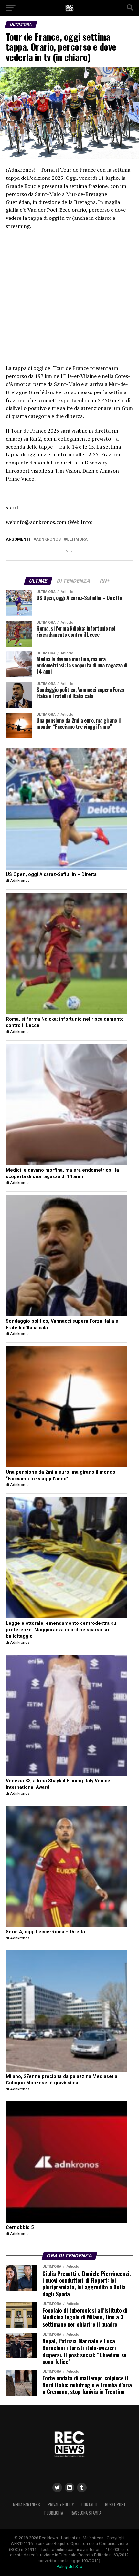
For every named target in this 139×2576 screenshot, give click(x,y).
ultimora (77, 540)
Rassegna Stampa (86, 2513)
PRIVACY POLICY (61, 2505)
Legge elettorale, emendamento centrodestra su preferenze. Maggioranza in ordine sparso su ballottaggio (61, 1630)
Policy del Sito (69, 2566)
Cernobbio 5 (20, 2228)
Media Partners (27, 2505)
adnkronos (48, 540)
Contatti (89, 2505)
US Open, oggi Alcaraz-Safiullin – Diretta (51, 875)
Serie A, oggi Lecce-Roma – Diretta (45, 1932)
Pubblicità (54, 2513)
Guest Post (115, 2505)
